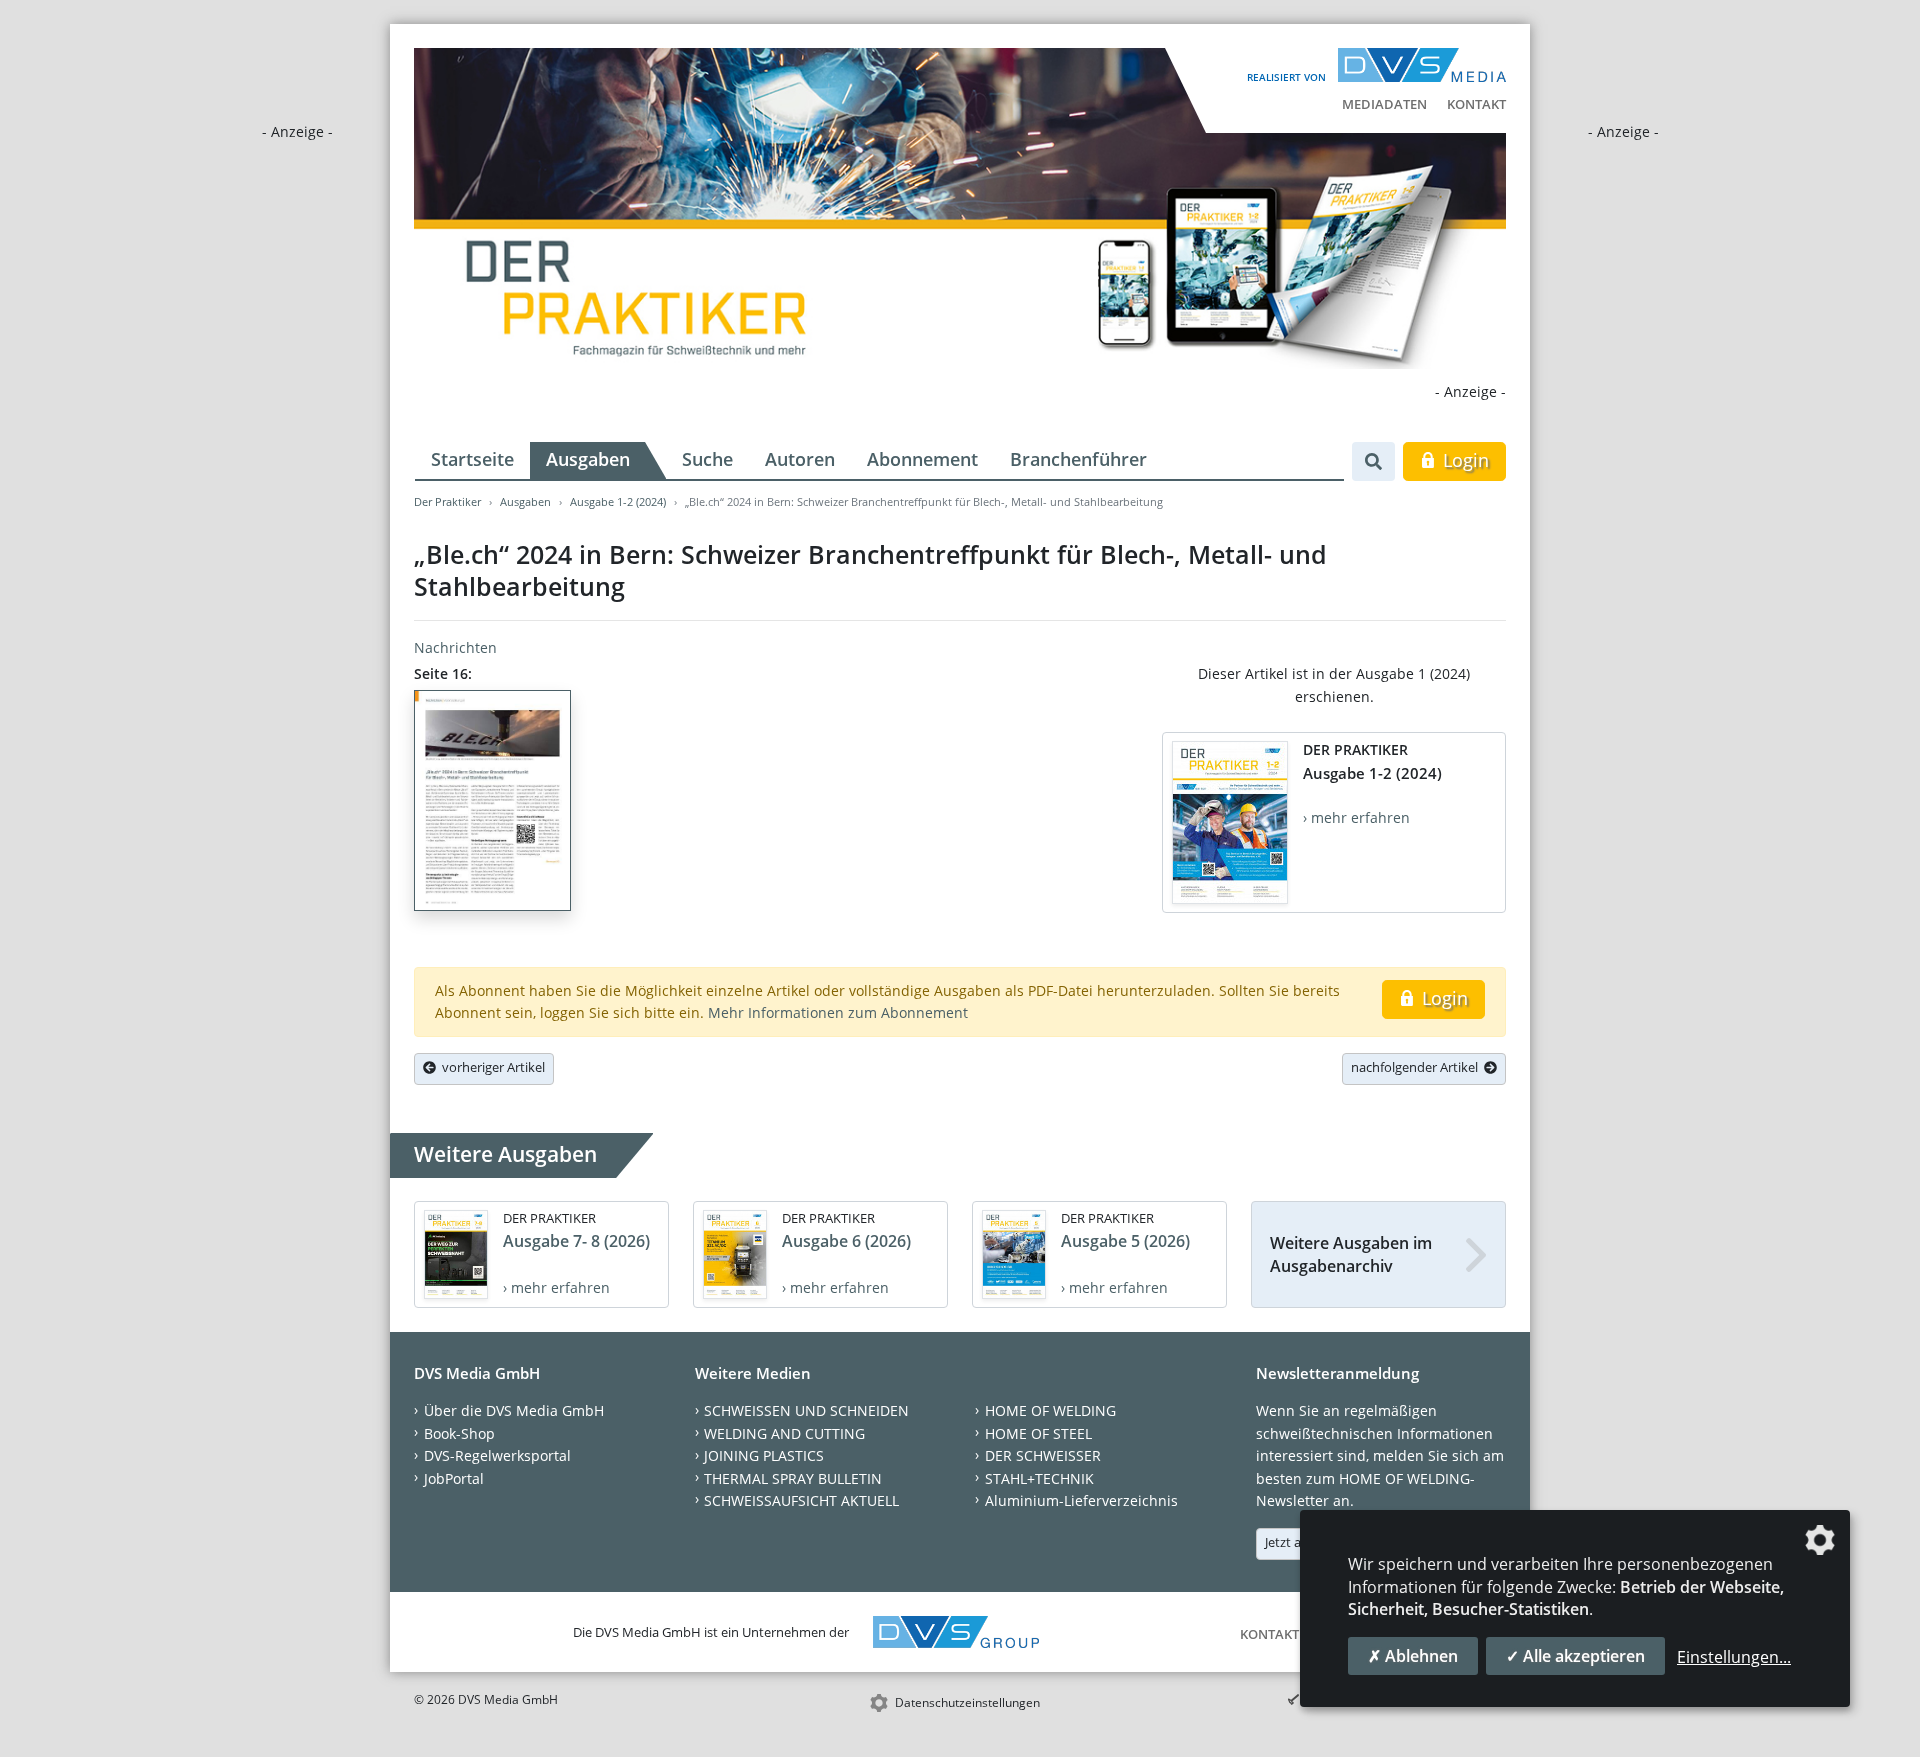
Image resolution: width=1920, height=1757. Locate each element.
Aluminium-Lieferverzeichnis (1081, 1500)
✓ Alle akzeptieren (1575, 1656)
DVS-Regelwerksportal (497, 1455)
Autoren (800, 459)
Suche (707, 459)
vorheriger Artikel (490, 1067)
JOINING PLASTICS (764, 1455)
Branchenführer (1078, 459)
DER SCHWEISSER (1043, 1455)
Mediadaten (1384, 104)
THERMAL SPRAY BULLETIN (793, 1478)
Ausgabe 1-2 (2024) (618, 501)
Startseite (472, 459)
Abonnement (922, 459)
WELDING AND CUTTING (784, 1433)
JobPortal (454, 1478)
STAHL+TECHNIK (1039, 1478)
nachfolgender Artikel (1417, 1067)
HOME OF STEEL (1038, 1433)
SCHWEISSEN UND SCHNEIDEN (806, 1410)
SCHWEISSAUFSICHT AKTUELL (801, 1500)
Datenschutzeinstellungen (967, 1702)
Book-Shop (459, 1433)
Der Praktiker (447, 501)
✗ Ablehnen (1413, 1656)
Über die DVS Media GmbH (514, 1410)
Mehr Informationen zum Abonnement (838, 1012)
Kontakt (1476, 104)
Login (1463, 460)
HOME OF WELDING (1050, 1410)
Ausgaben (588, 459)
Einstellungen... (1734, 1657)
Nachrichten (455, 647)
